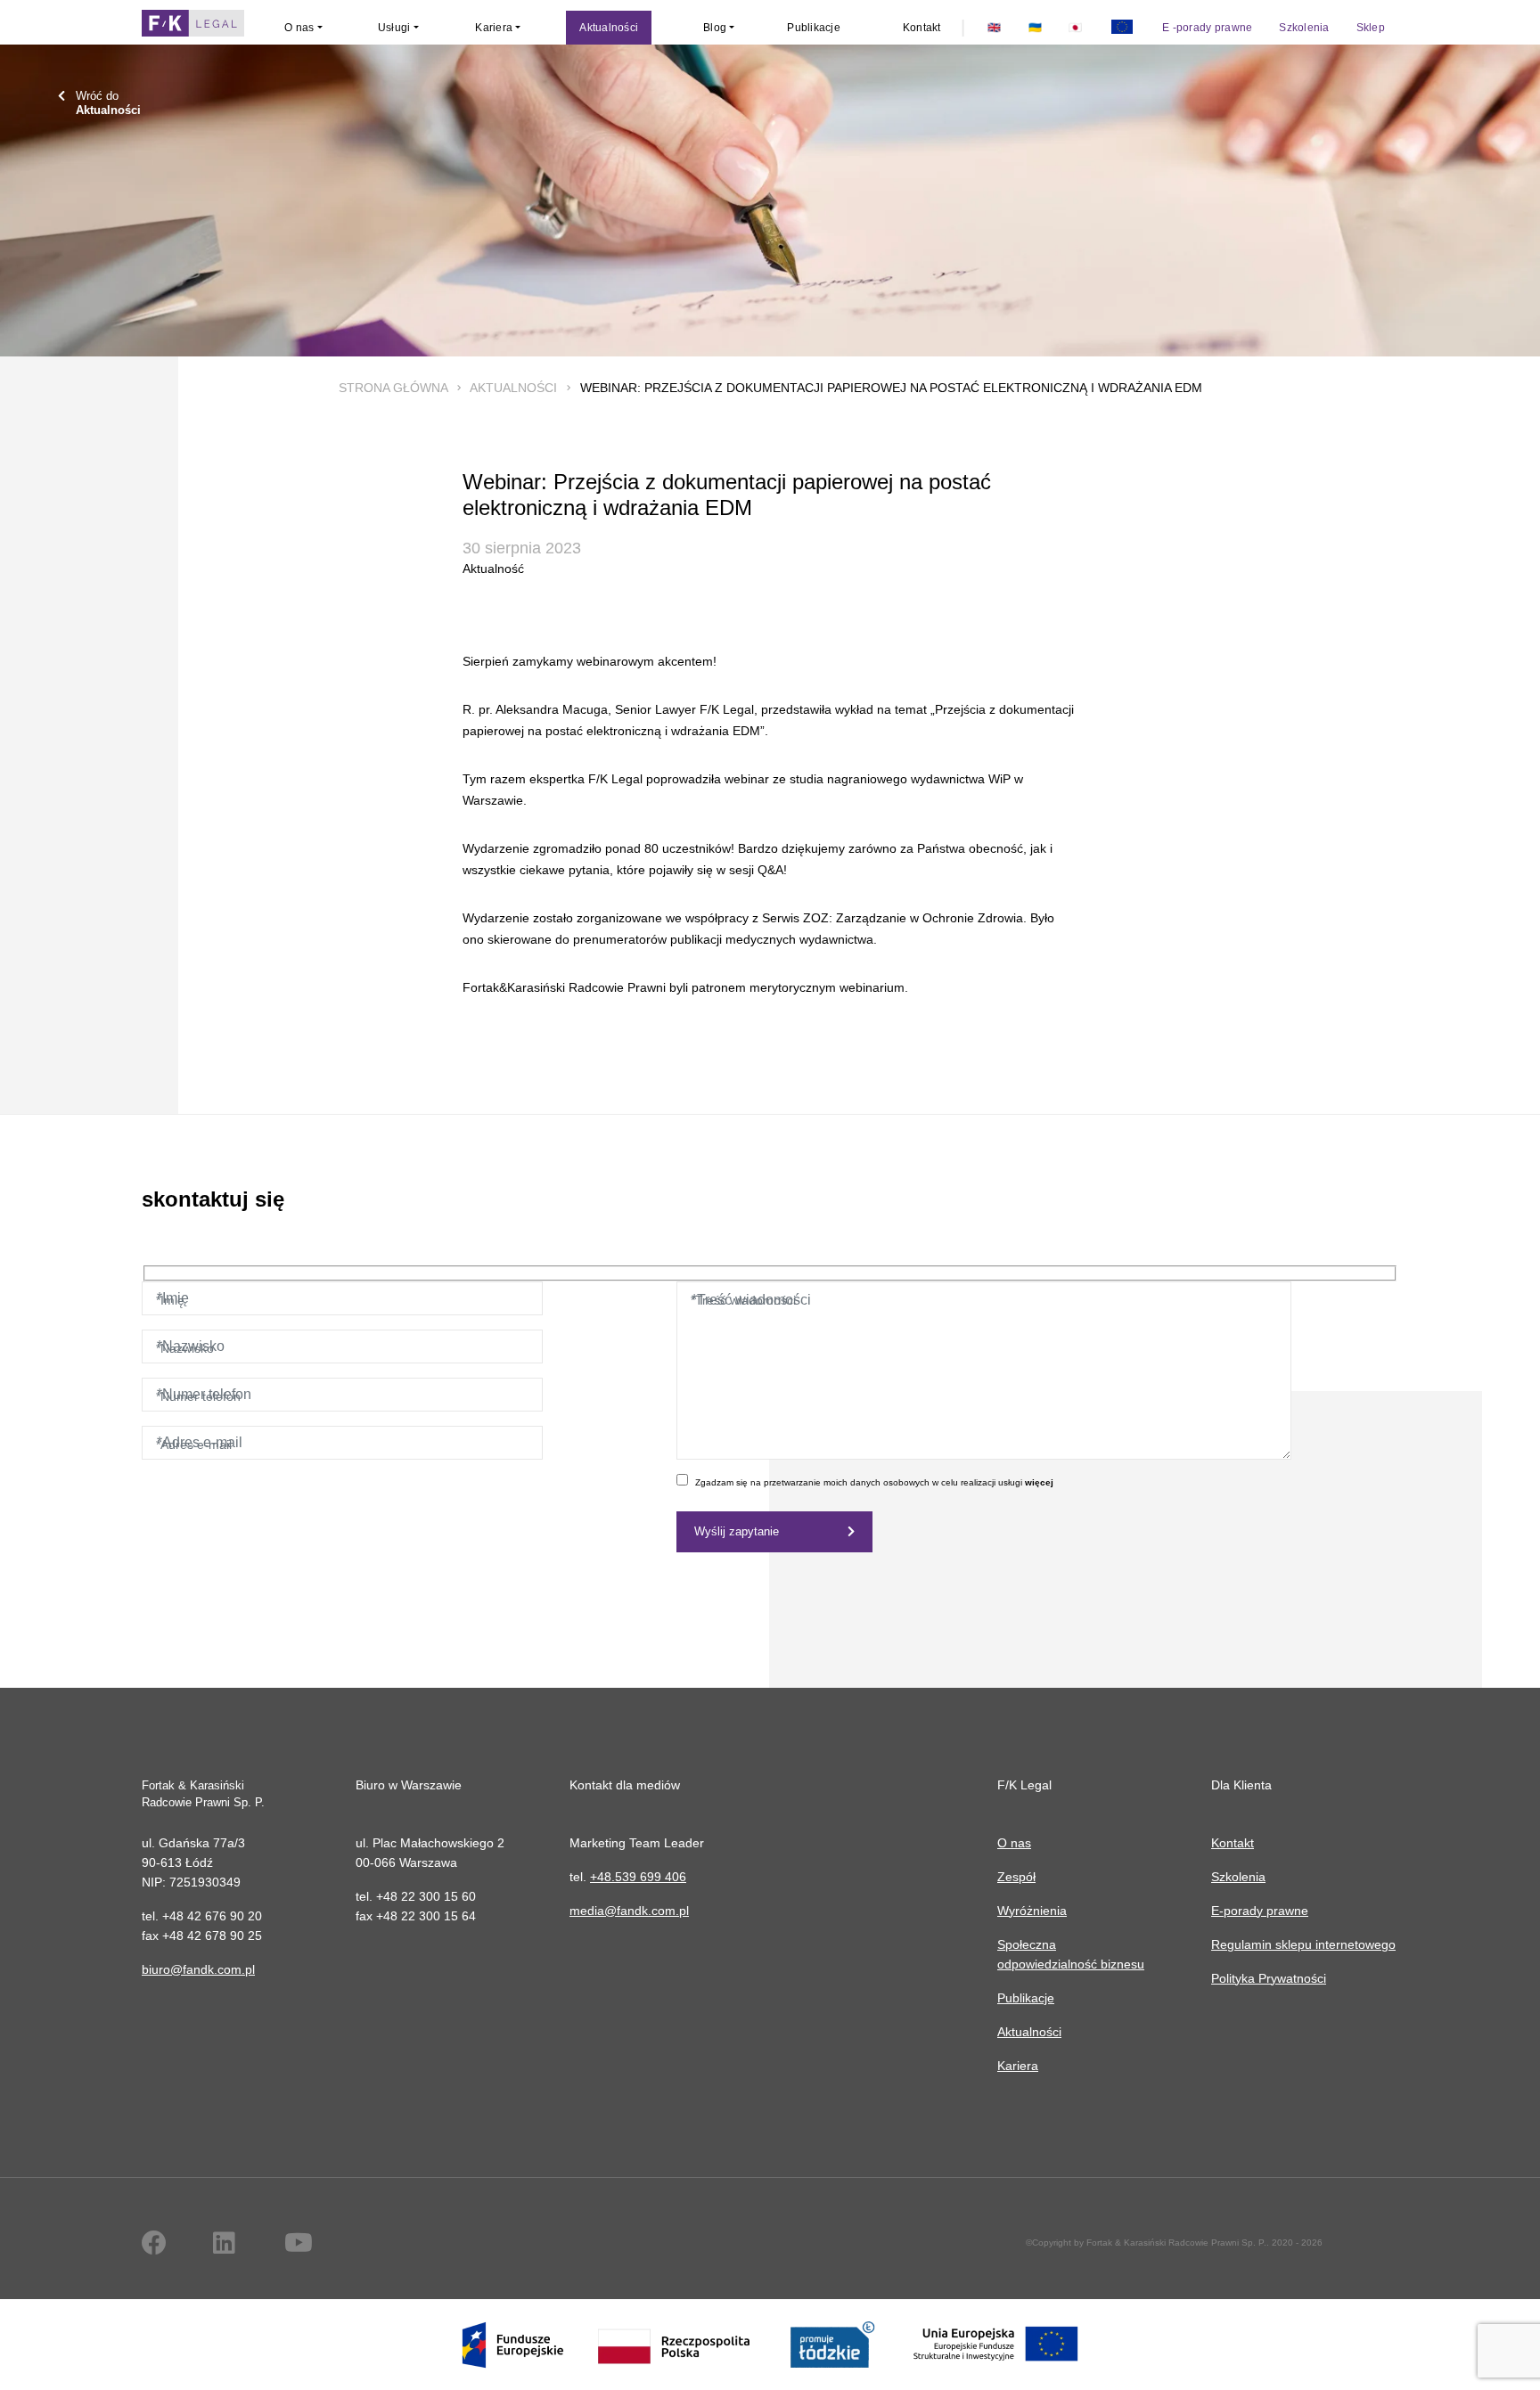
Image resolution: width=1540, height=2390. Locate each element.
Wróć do (108, 103)
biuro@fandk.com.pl (198, 1969)
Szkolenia (1238, 1877)
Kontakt (1233, 1843)
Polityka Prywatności (1269, 1978)
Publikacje (1026, 1998)
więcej (1039, 1482)
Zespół (1016, 1877)
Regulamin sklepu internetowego (1303, 1944)
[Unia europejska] (1122, 28)
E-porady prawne (1260, 1911)
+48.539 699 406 (638, 1877)
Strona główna (393, 388)
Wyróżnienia (1032, 1911)
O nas (1014, 1843)
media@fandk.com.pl (629, 1911)
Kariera (1018, 2066)
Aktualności (513, 388)
